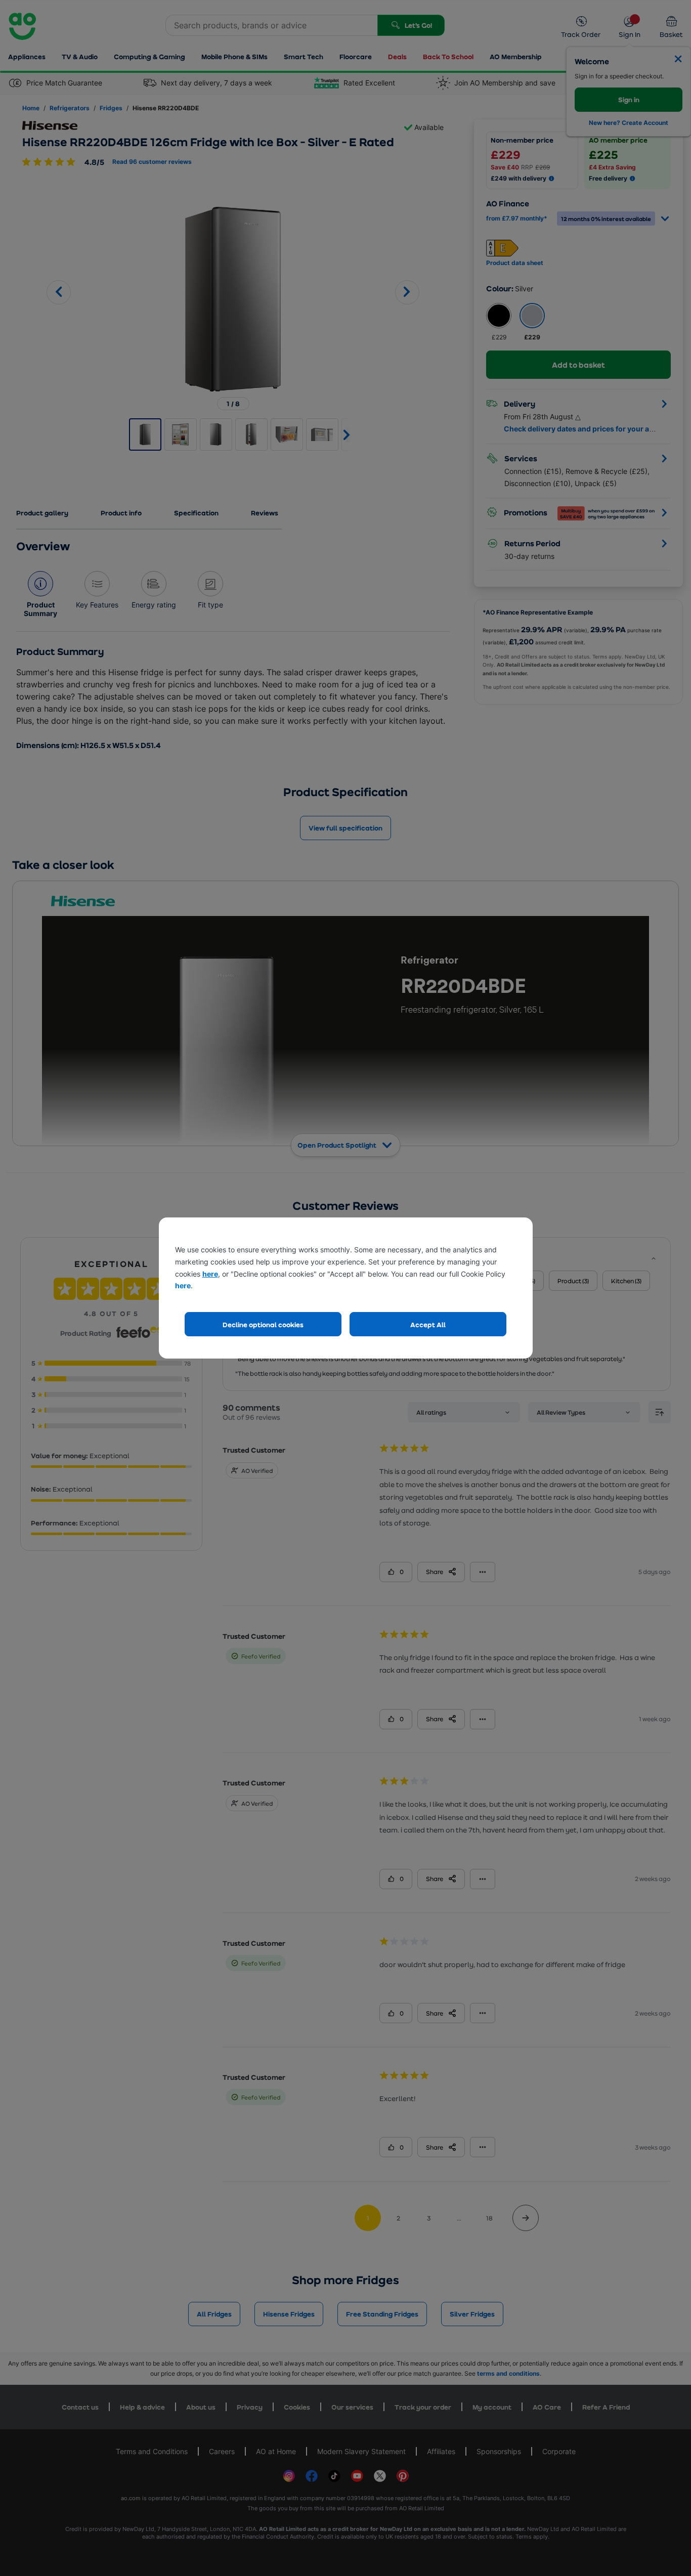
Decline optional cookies (263, 1324)
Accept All (428, 1324)
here (210, 1274)
